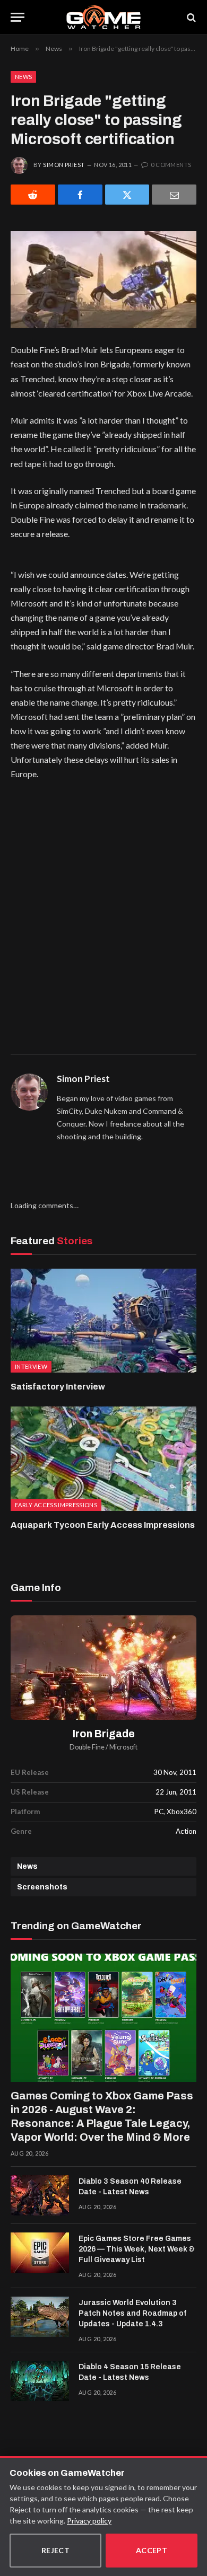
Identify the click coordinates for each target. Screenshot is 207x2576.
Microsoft (123, 1747)
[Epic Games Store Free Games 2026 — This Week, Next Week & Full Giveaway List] (40, 2253)
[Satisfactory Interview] (103, 1321)
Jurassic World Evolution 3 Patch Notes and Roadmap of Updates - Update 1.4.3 (132, 2313)
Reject (56, 2550)
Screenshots (42, 1887)
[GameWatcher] (103, 17)
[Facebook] (80, 195)
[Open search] (191, 17)
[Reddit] (33, 195)
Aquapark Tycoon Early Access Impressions (103, 1525)
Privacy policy (89, 2521)
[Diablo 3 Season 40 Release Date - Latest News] (40, 2195)
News (23, 77)
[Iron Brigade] (103, 1668)
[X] (127, 195)
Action (186, 1831)
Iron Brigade (104, 1734)
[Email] (174, 195)
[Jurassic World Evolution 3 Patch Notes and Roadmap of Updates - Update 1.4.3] (40, 2317)
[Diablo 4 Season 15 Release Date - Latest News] (40, 2381)
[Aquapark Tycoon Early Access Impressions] (103, 1459)
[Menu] (18, 17)
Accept (152, 2550)
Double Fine (87, 1747)
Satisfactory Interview (58, 1387)
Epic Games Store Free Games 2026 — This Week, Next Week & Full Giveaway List (137, 2249)
